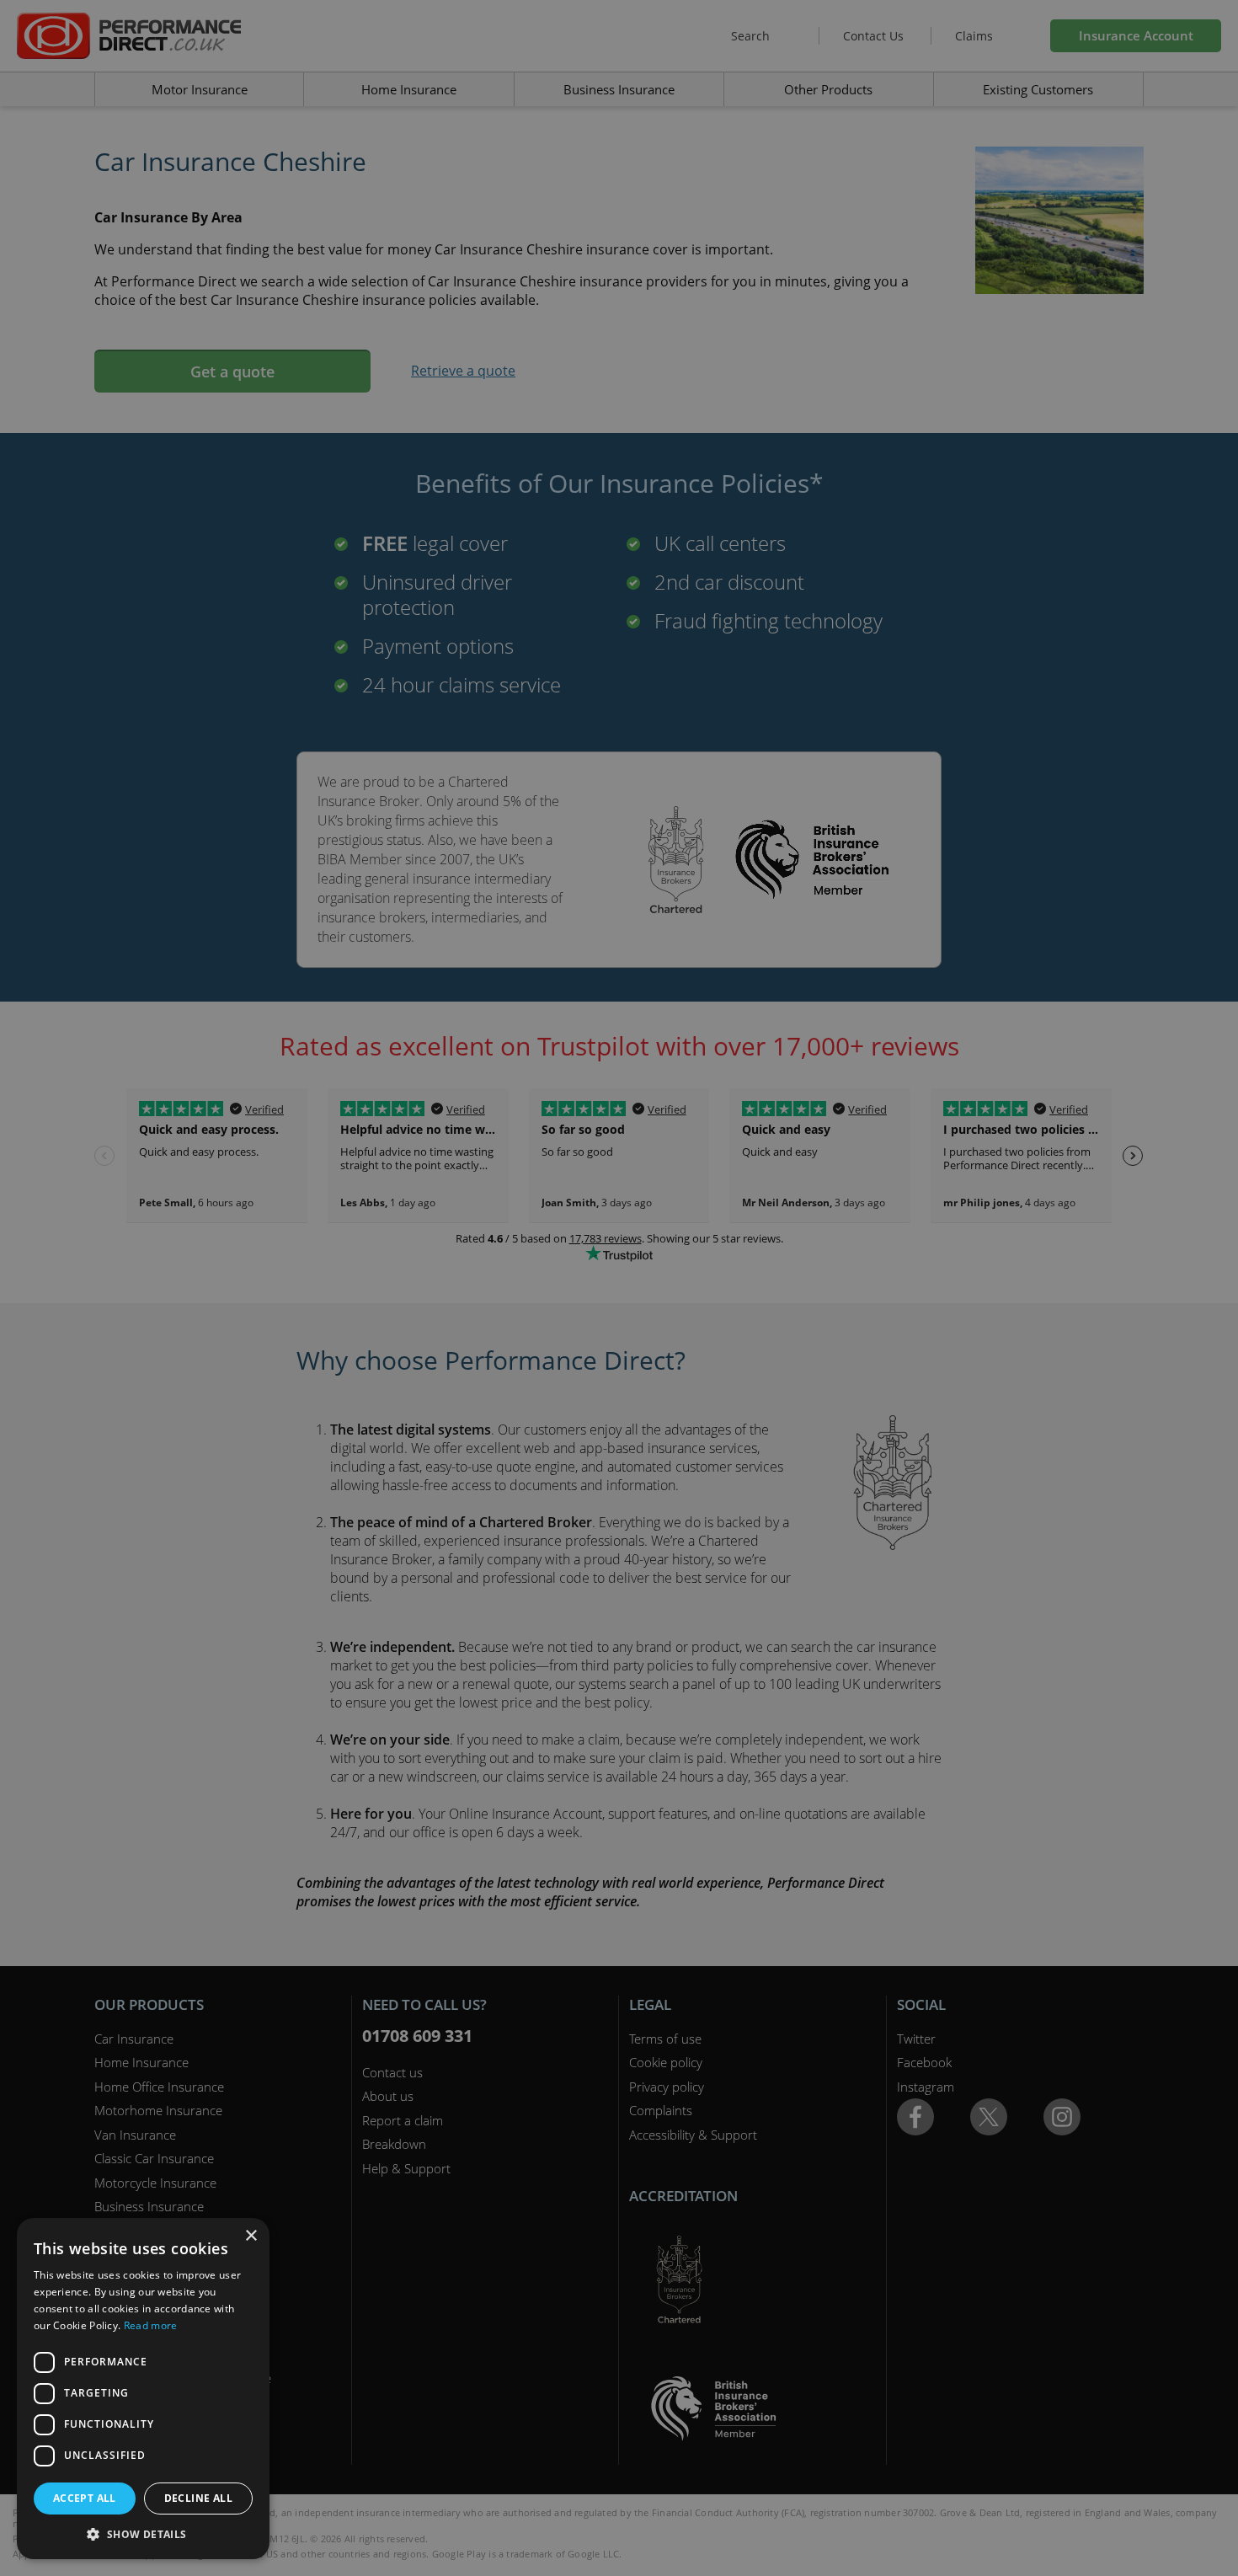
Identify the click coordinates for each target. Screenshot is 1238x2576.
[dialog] (619, 1288)
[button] (143, 2534)
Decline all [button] (198, 2498)
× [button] (251, 2236)
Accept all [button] (85, 2498)
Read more (151, 2325)
